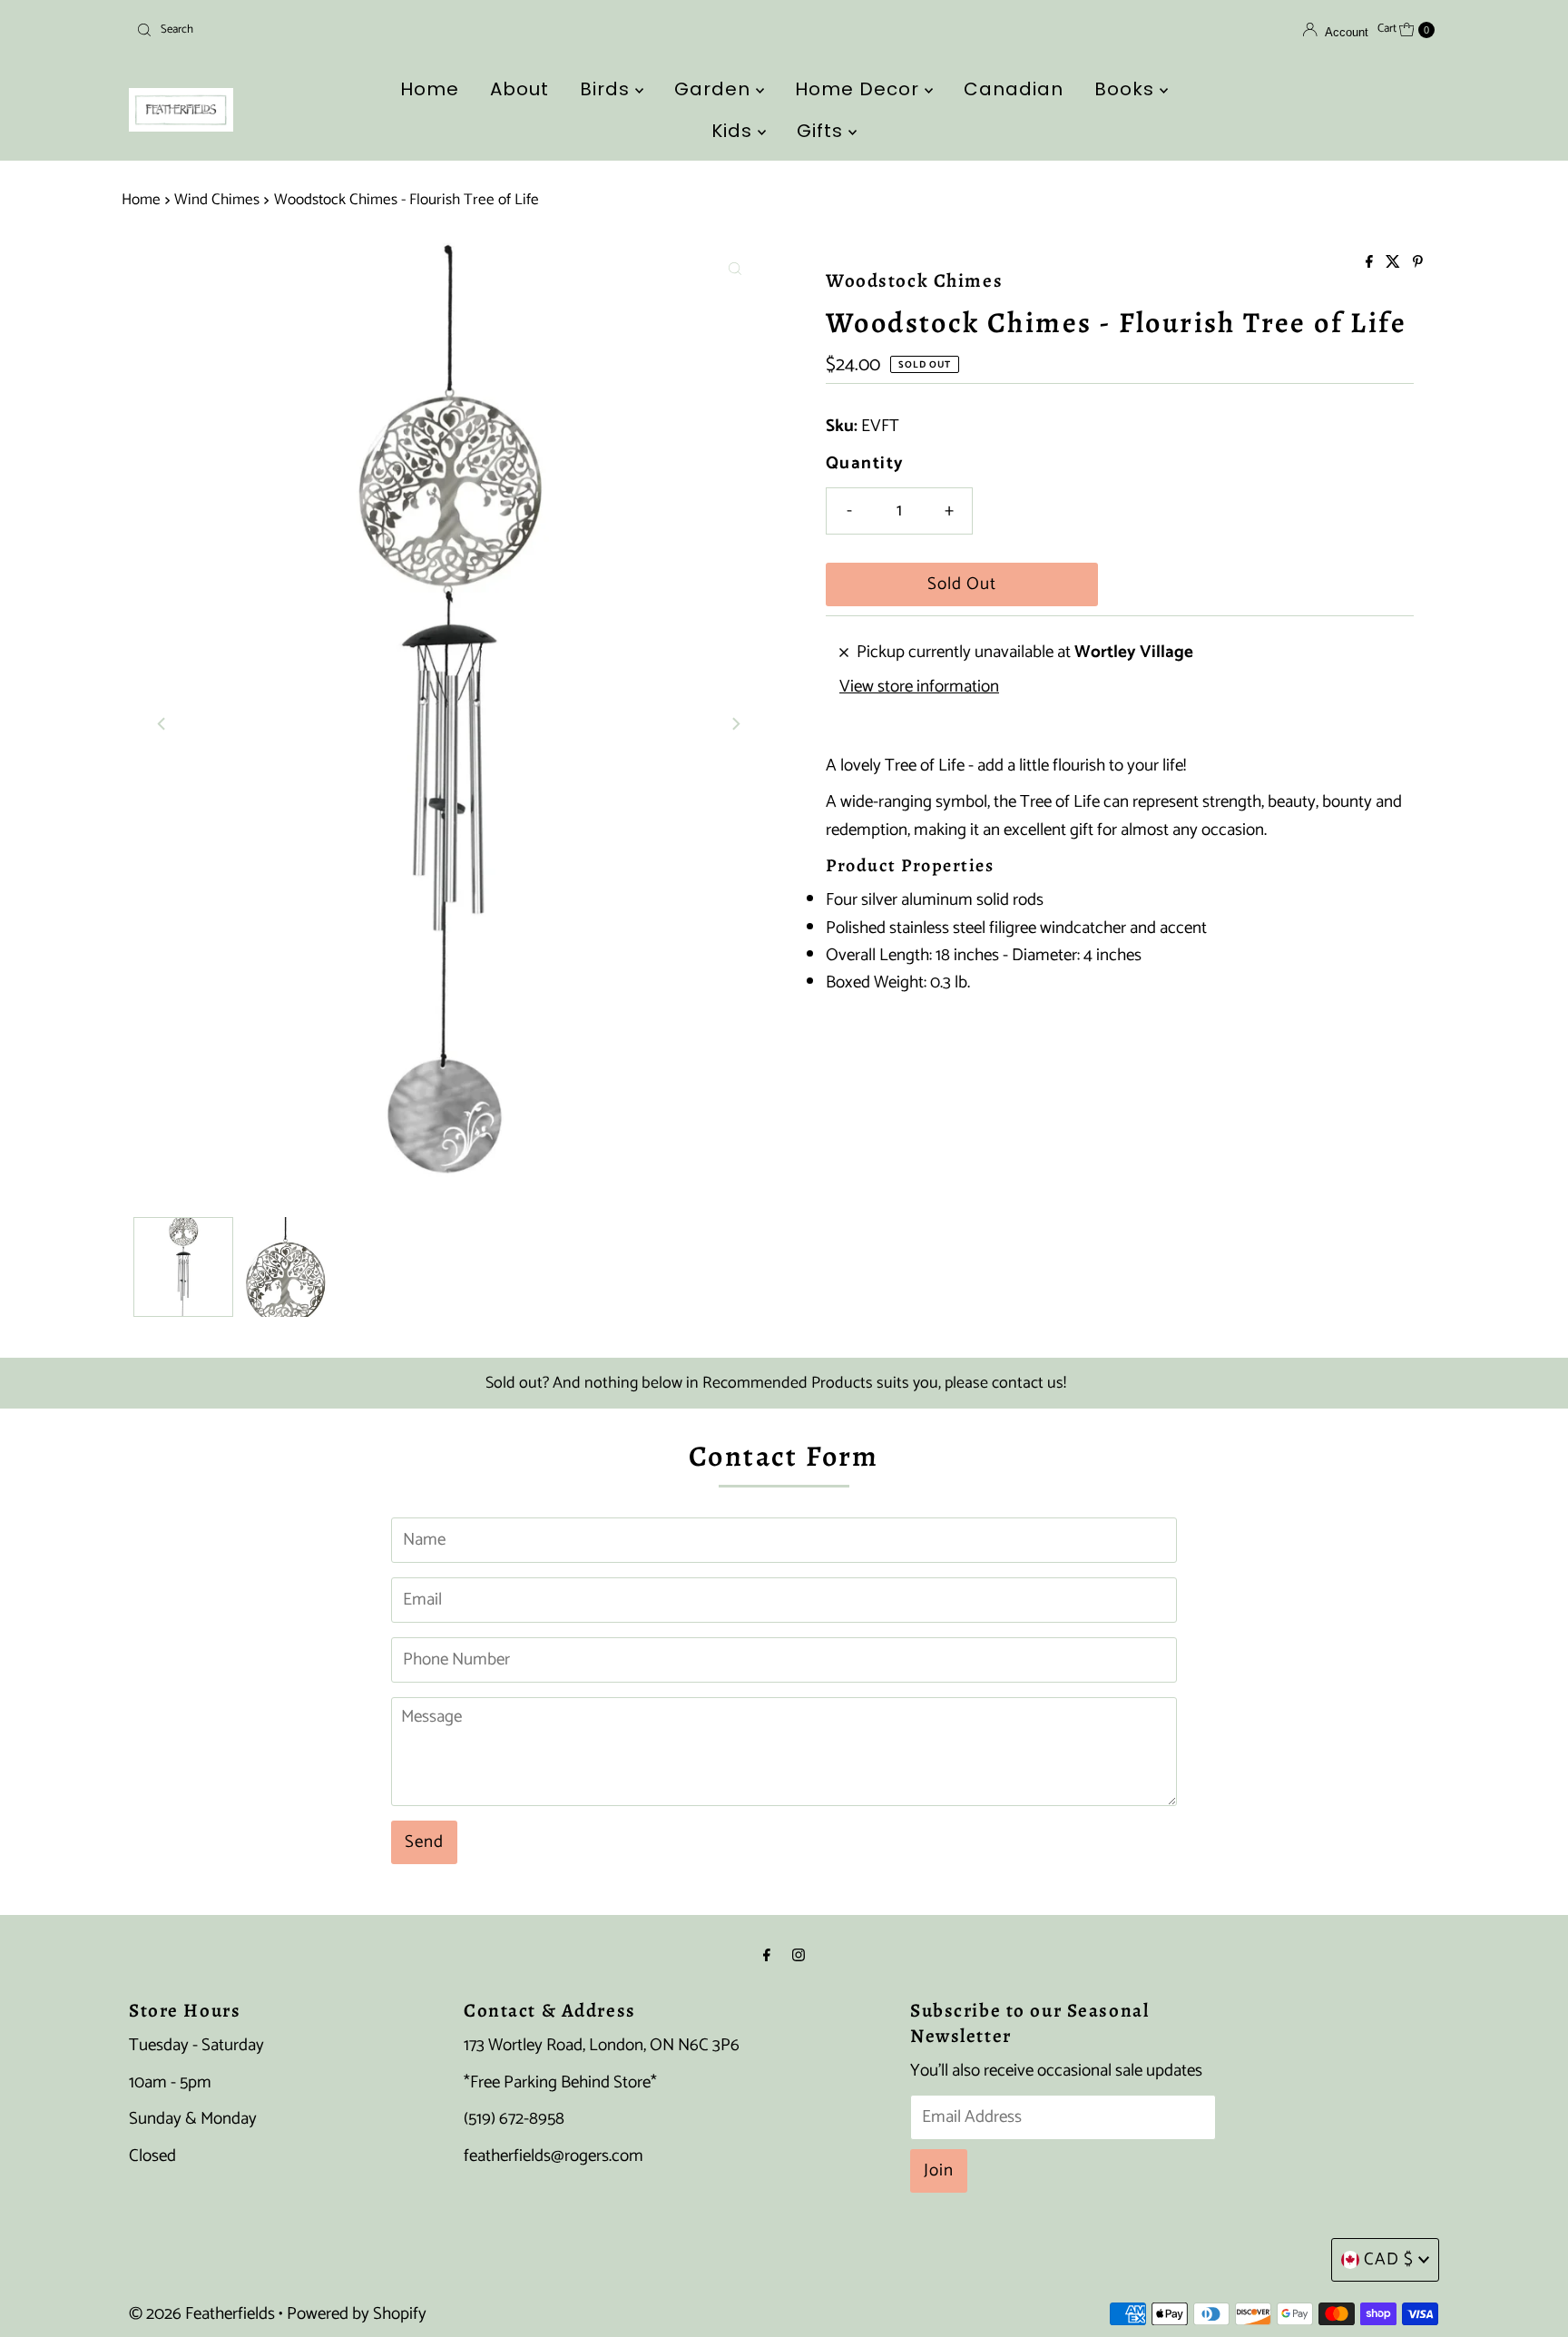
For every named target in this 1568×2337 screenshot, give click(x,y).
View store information (919, 687)
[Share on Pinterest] (1418, 264)
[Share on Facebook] (1371, 264)
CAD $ (1389, 2259)
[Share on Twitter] (1395, 264)
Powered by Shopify (357, 2314)
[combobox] (343, 30)
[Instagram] (799, 1956)
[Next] (735, 723)
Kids (735, 131)
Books (1127, 89)
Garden (715, 89)
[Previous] (162, 723)
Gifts (823, 131)
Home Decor (860, 89)
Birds (608, 89)
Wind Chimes (217, 200)
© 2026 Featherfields (202, 2314)
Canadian (1014, 89)
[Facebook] (767, 1956)
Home (430, 89)
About (519, 89)
